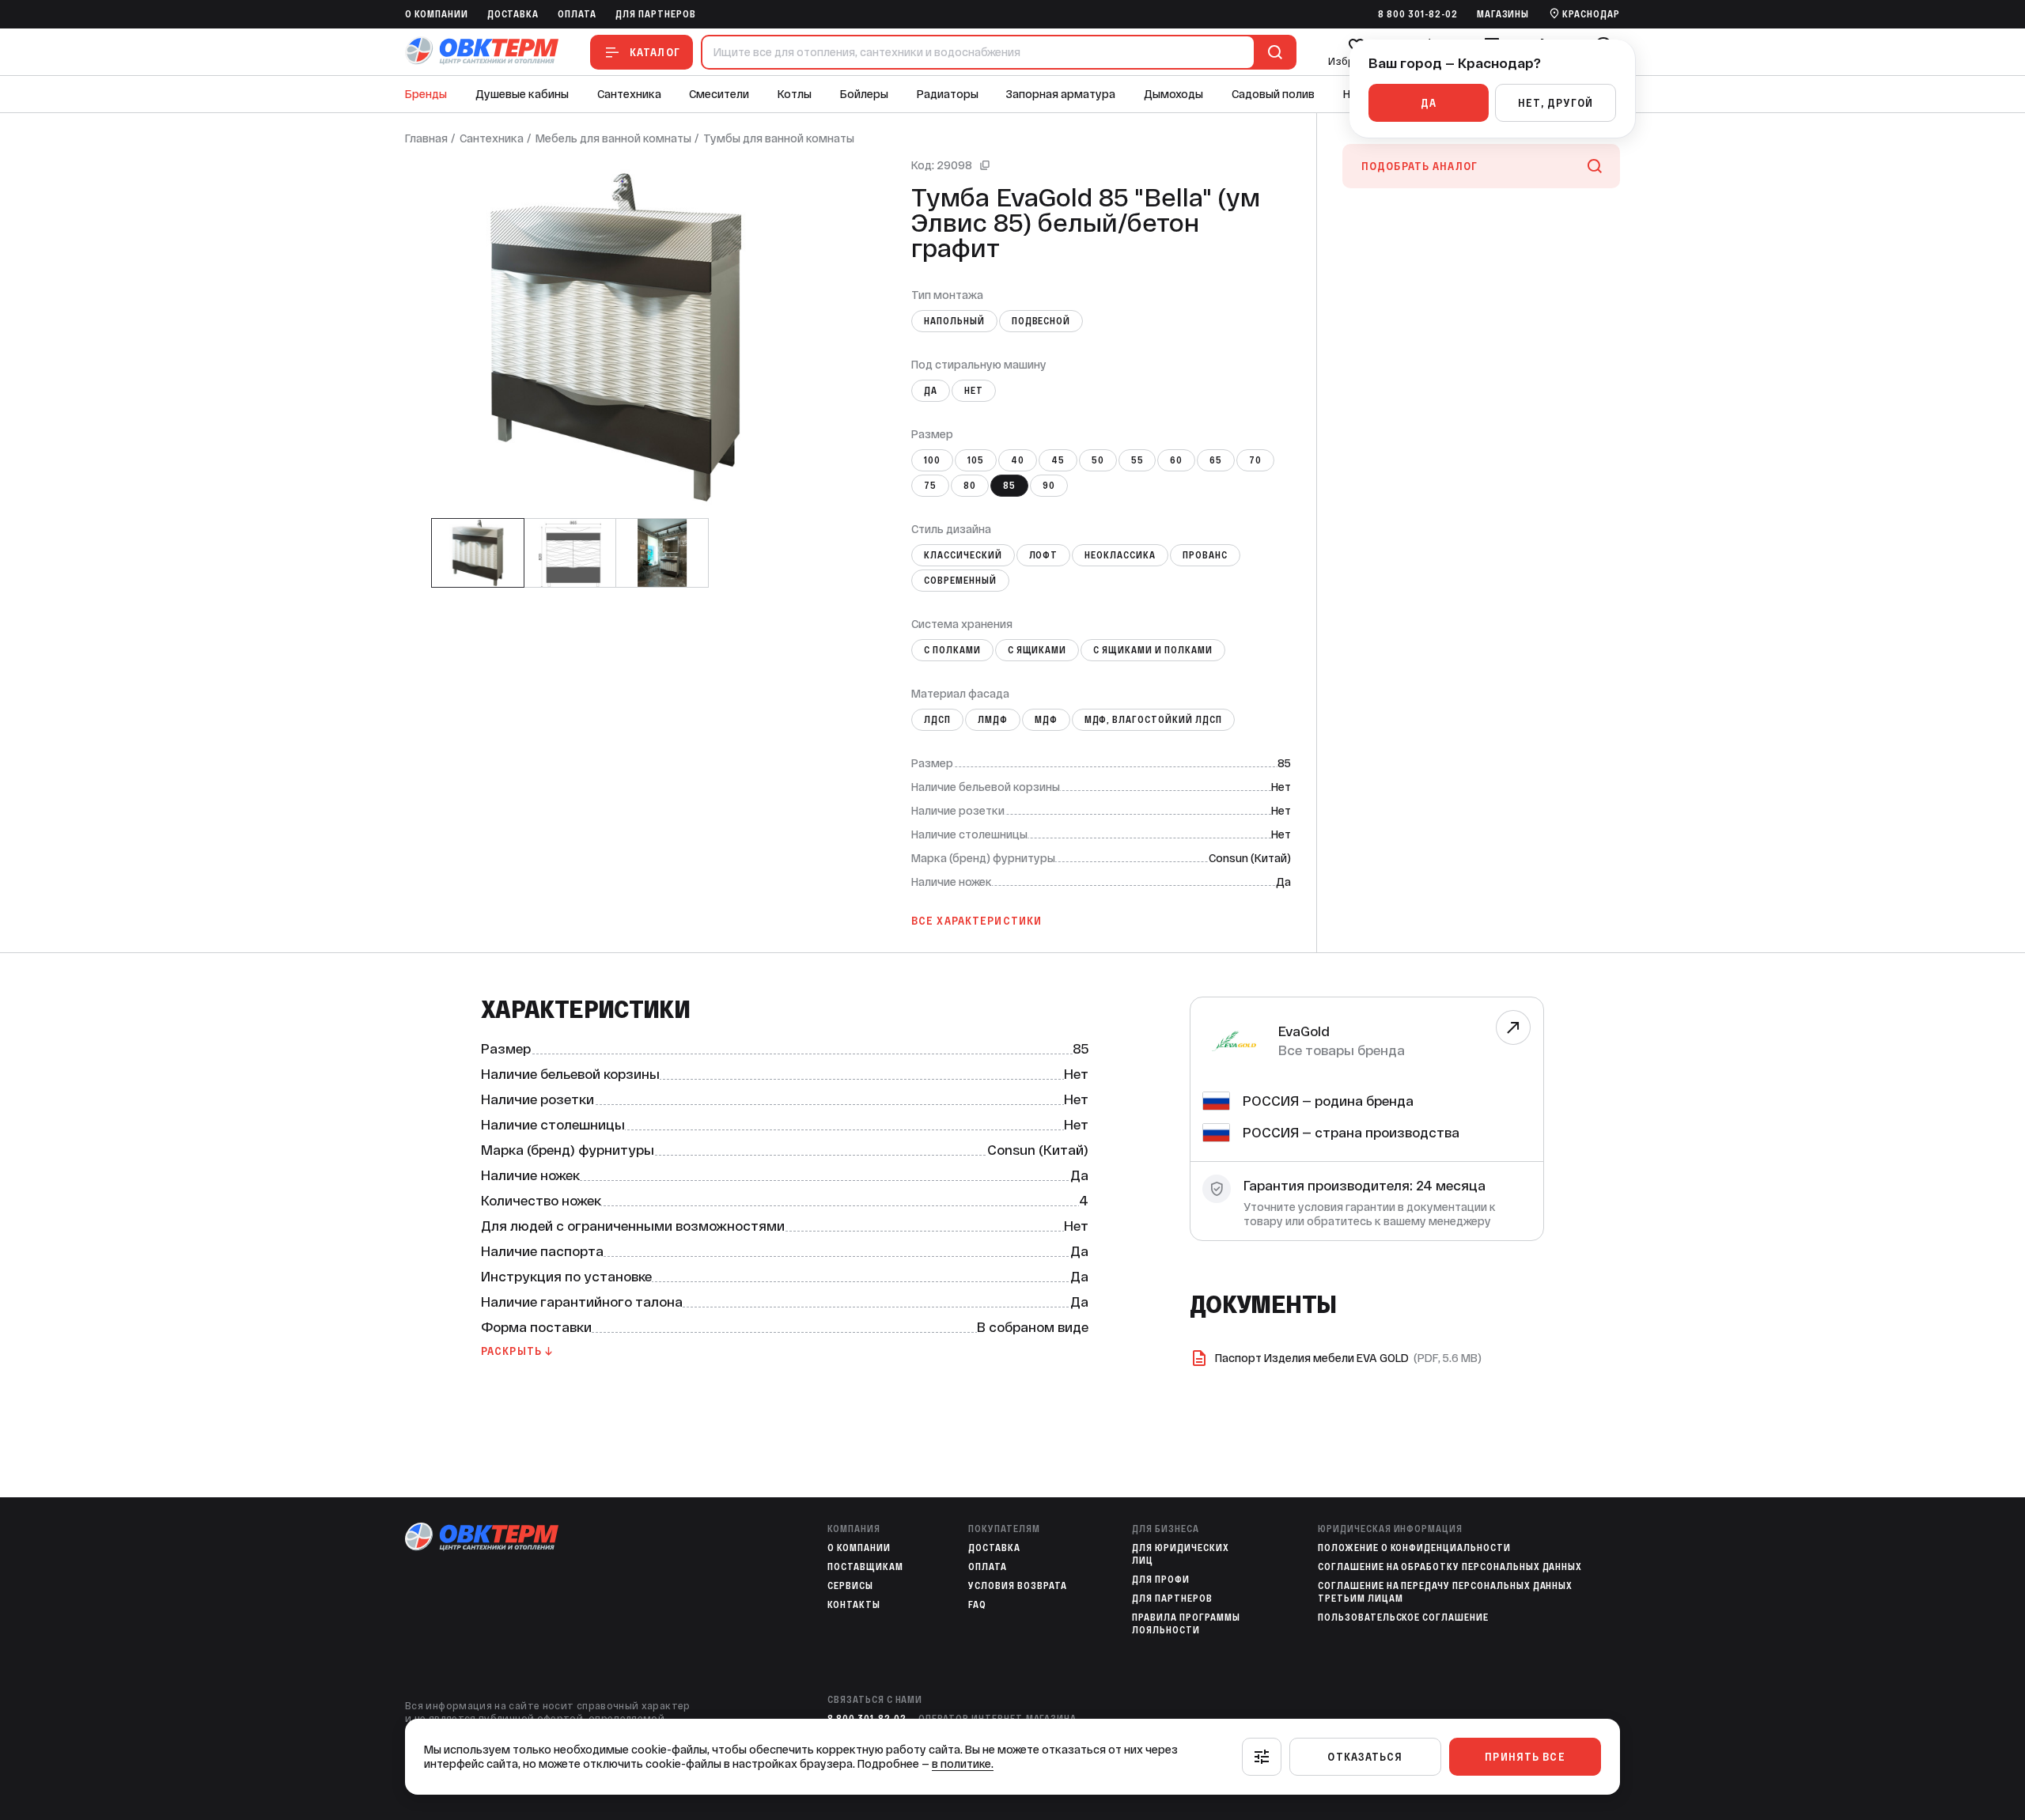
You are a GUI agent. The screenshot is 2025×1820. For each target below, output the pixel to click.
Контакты (854, 1605)
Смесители (719, 94)
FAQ (977, 1605)
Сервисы (850, 1586)
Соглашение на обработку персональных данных (1450, 1567)
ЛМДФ (993, 720)
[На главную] (482, 52)
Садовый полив (1273, 94)
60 (1176, 460)
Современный (960, 581)
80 (970, 486)
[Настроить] (1262, 1757)
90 (1049, 486)
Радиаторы (948, 94)
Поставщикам (865, 1567)
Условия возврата (1017, 1586)
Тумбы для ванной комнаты (779, 138)
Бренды (426, 94)
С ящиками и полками (1153, 650)
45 (1058, 460)
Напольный (954, 321)
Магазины (1503, 14)
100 (932, 460)
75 (930, 486)
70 (1255, 460)
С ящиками (1037, 650)
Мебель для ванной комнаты (613, 138)
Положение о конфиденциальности (1414, 1548)
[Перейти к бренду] (1513, 1027)
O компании (437, 14)
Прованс (1205, 555)
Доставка (513, 14)
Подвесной (1041, 321)
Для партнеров (655, 14)
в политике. (963, 1764)
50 (1098, 460)
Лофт (1044, 555)
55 (1137, 460)
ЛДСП (937, 720)
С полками (952, 650)
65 (1216, 460)
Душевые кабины (522, 94)
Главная (426, 138)
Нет (974, 391)
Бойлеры (864, 94)
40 (1018, 460)
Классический (963, 555)
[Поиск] (1272, 52)
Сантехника (629, 94)
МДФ (1046, 720)
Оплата (577, 14)
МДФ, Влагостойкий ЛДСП (1153, 720)
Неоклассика (1120, 555)
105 (976, 460)
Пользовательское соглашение (1403, 1618)
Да (931, 391)
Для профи (1161, 1580)
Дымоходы (1173, 94)
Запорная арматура (1061, 94)
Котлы (795, 94)
